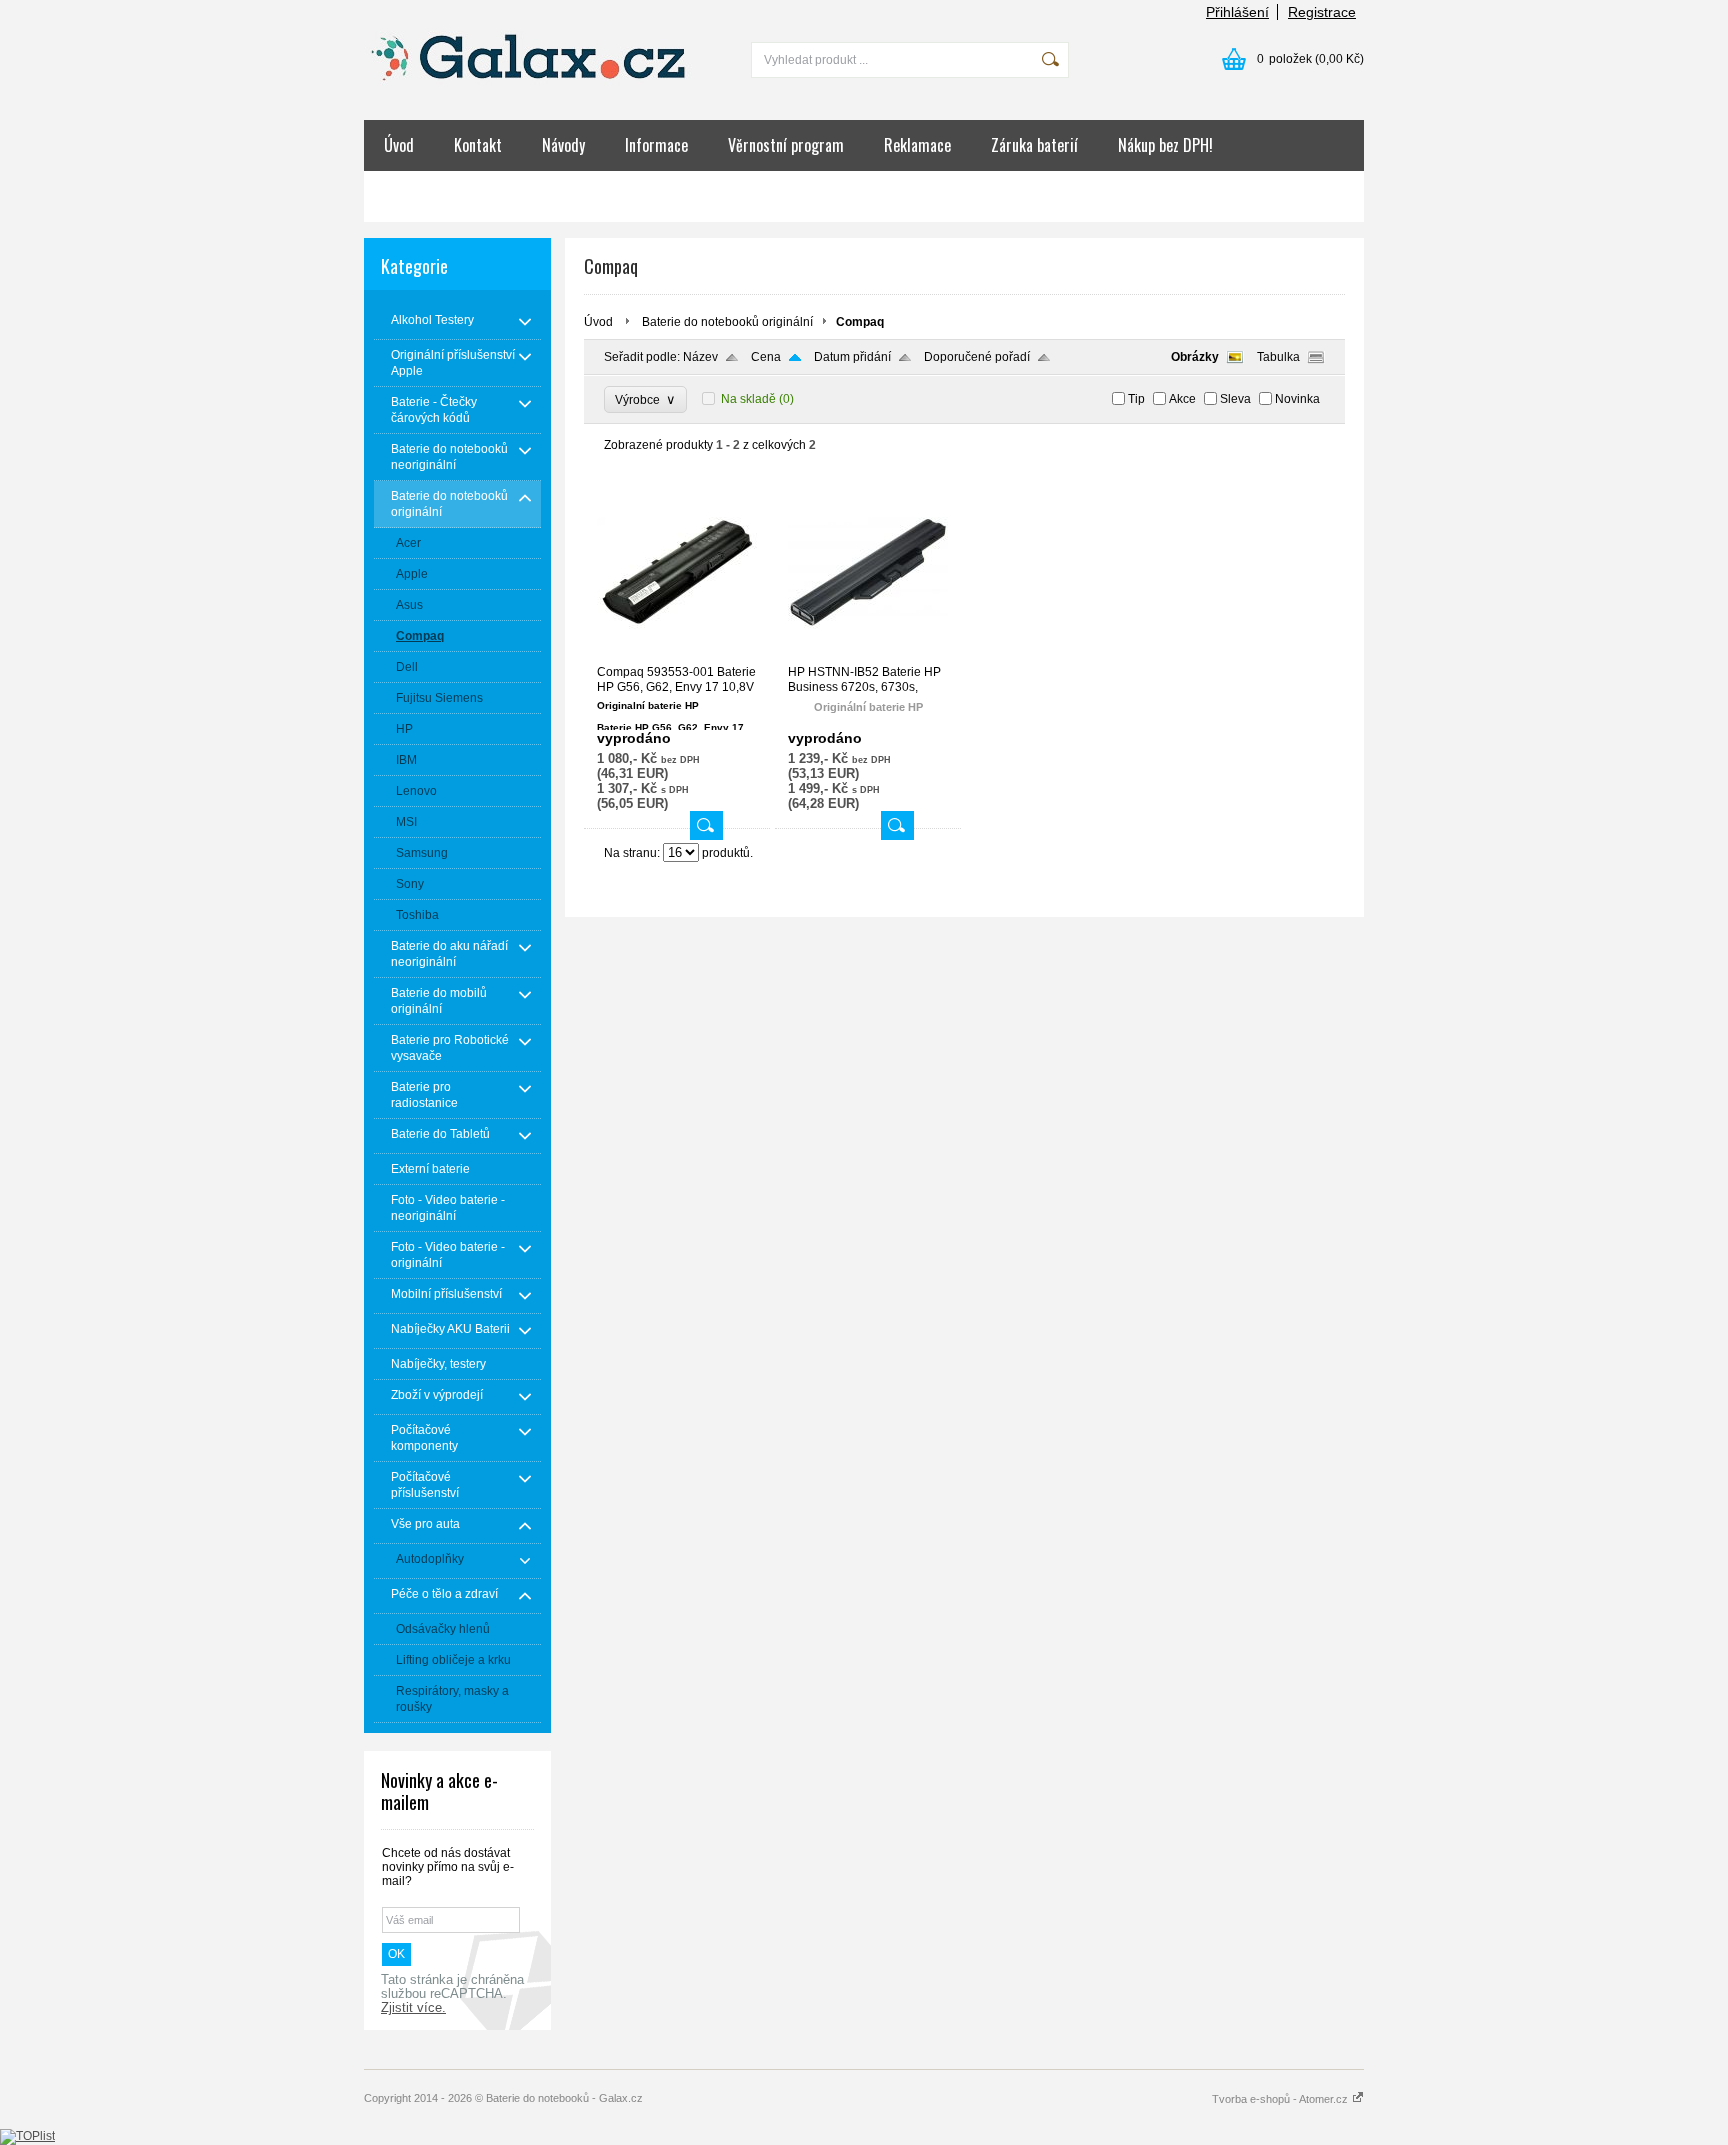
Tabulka (1278, 357)
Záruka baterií (1034, 145)
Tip (1136, 399)
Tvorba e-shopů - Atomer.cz (1281, 2099)
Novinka (1297, 399)
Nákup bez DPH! (1165, 145)
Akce (1182, 399)
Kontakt (478, 145)
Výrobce (645, 399)
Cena (766, 357)
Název (700, 357)
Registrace (1322, 12)
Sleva (1235, 399)
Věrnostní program (786, 145)
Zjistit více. (413, 2008)
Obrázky (1195, 357)
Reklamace (917, 145)
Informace (656, 145)
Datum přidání (852, 357)
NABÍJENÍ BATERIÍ (595, 196)
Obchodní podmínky (443, 196)
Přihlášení (1237, 12)
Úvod (399, 145)
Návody (563, 145)
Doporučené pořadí (977, 357)
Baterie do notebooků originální (727, 322)
